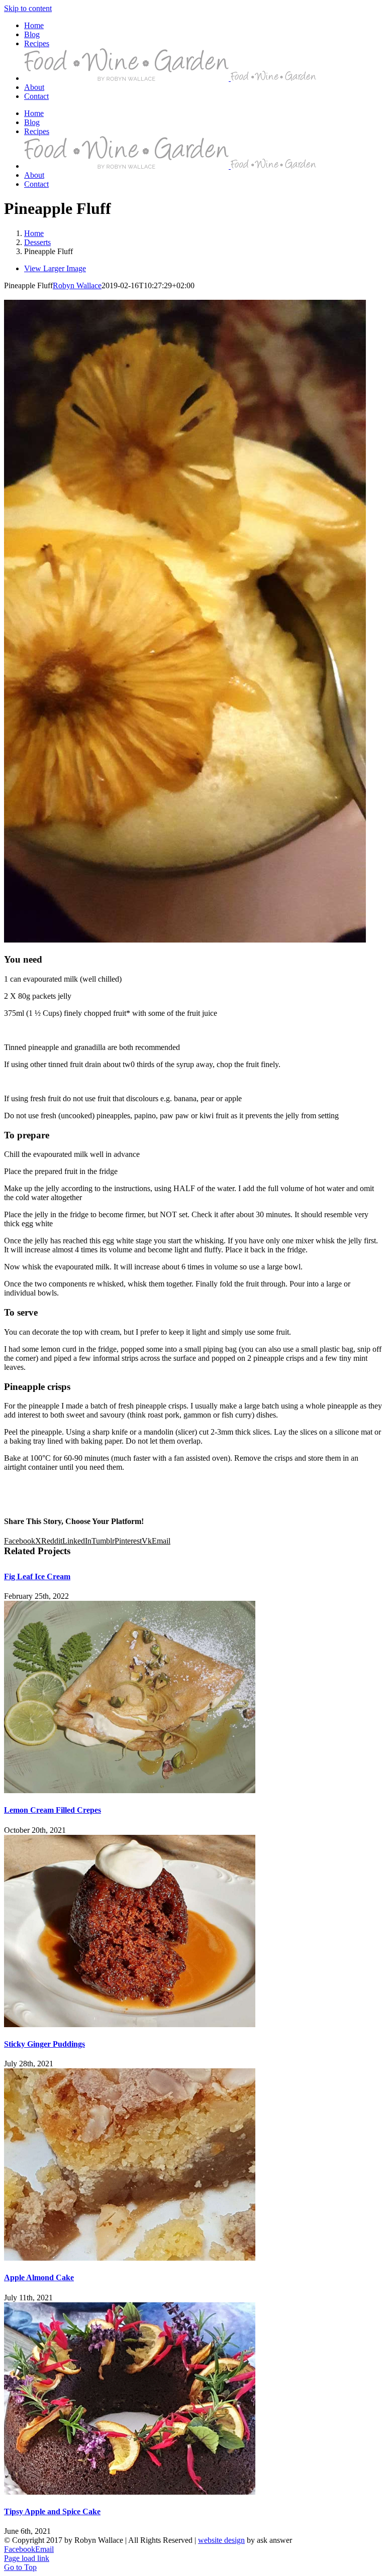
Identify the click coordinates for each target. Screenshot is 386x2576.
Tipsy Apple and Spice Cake (52, 2511)
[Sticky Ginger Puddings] (130, 2024)
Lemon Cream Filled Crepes (53, 1810)
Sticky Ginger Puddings (44, 2044)
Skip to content (28, 8)
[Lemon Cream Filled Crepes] (130, 1790)
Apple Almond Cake (39, 2277)
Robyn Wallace (77, 285)
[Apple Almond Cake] (130, 2258)
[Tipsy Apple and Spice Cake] (130, 2492)
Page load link (27, 2558)
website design (221, 2540)
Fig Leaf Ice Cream (37, 1576)
